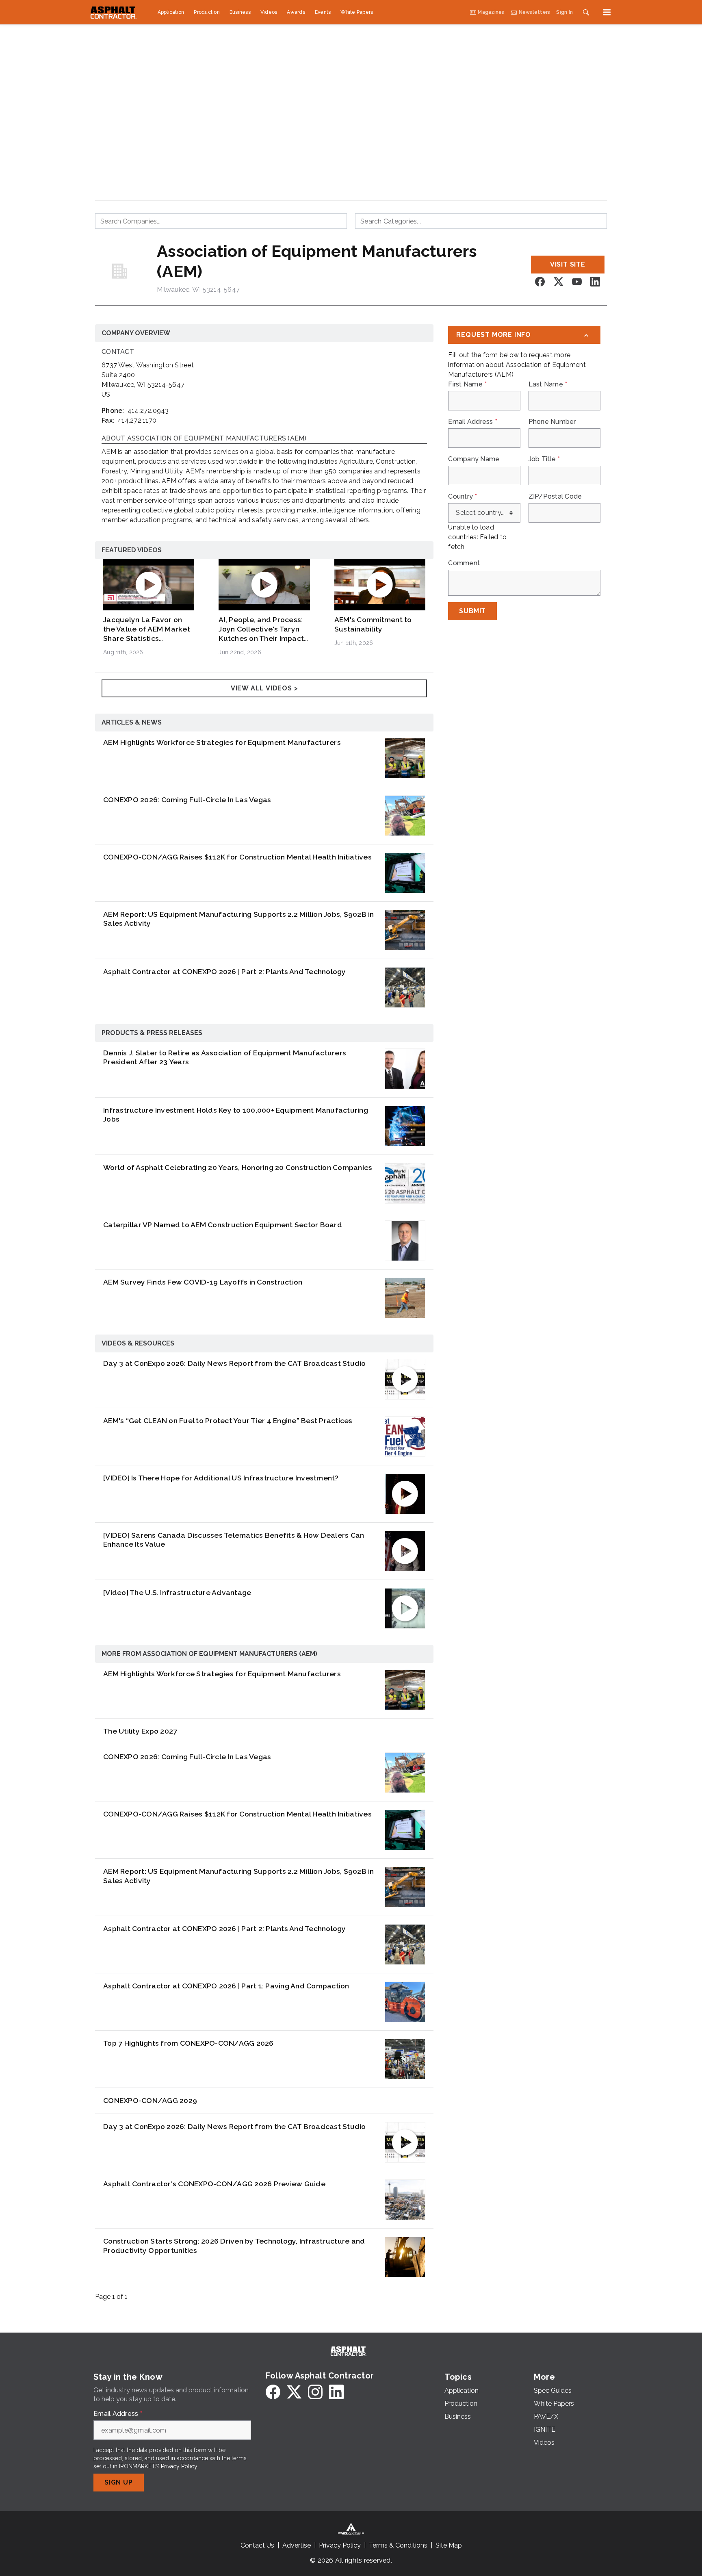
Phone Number (552, 422)
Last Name (548, 384)
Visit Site (568, 264)
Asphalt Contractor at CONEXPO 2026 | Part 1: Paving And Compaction (226, 1986)
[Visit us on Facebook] (540, 282)
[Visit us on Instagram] (315, 2392)
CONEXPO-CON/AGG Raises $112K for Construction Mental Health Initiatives (237, 857)
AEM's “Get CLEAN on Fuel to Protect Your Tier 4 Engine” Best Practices (228, 1420)
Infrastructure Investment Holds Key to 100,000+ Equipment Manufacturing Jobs (236, 1115)
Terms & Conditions (398, 2545)
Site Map (449, 2545)
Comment (464, 563)
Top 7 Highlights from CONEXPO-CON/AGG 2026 (188, 2043)
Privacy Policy (179, 2466)
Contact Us (257, 2545)
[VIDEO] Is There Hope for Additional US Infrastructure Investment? (221, 1478)
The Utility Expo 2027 (140, 1731)
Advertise (297, 2545)
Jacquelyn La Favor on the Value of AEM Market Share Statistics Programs (147, 629)
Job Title (544, 459)
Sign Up (119, 2482)
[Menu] (607, 12)
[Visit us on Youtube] (577, 282)
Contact (118, 352)
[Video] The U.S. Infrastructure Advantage (177, 1592)
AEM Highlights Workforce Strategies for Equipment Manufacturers (222, 742)
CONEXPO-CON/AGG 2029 (150, 2100)
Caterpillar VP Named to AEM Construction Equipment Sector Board (223, 1225)
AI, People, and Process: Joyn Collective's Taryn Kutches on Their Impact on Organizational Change (264, 629)
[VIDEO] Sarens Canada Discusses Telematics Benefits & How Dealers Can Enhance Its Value (234, 1540)
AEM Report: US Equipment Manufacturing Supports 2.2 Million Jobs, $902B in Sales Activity (239, 919)
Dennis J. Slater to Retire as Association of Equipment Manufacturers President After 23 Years (225, 1057)
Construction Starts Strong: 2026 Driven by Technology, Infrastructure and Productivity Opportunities (234, 2246)
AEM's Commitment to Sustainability (373, 624)
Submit (472, 611)
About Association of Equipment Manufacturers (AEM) (204, 439)
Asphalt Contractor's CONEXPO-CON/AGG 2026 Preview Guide (214, 2184)
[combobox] (221, 221)
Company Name (474, 459)
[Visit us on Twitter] (559, 282)
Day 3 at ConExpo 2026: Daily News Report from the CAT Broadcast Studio (235, 1363)
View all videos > (264, 688)
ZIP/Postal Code (555, 497)
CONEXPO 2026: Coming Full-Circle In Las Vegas (187, 800)
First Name (467, 384)
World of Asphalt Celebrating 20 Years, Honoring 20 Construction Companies (238, 1167)
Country (463, 497)
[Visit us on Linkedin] (595, 282)
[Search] (586, 12)
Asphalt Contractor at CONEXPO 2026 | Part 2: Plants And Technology (225, 971)
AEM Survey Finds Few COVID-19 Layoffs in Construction (203, 1282)
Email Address (473, 422)
